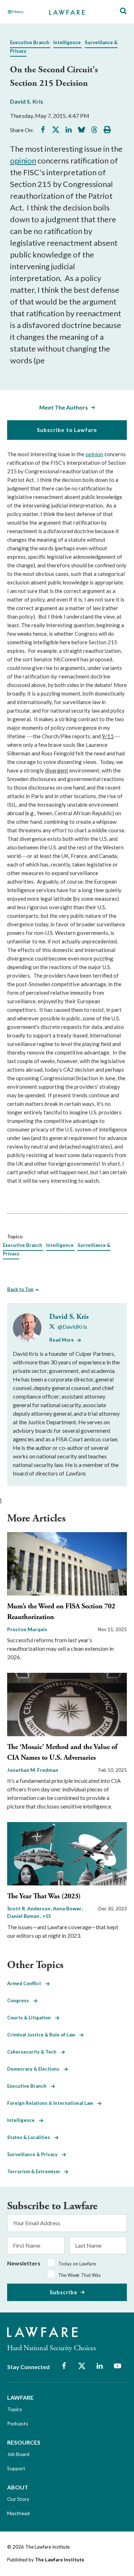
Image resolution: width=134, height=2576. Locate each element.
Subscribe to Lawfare (67, 430)
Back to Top (20, 1289)
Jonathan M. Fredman (33, 1770)
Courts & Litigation (31, 2018)
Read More (62, 1340)
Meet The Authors (64, 407)
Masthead (18, 2513)
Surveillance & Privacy (34, 2154)
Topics (15, 2409)
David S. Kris (27, 101)
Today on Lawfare (77, 2264)
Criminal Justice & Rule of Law (43, 2035)
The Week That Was (80, 2275)
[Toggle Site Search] (123, 11)
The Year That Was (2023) (44, 1896)
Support (16, 2468)
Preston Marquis (27, 1629)
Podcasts (18, 2423)
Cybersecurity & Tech (34, 2052)
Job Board (18, 2454)
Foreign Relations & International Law (52, 2103)
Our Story (18, 2499)
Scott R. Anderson (29, 1908)
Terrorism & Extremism (36, 2171)
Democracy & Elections (35, 2069)
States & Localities (31, 2137)
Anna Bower (68, 1908)
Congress (20, 2000)
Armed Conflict (26, 1983)
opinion (23, 160)
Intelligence (67, 42)
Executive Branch (30, 42)
